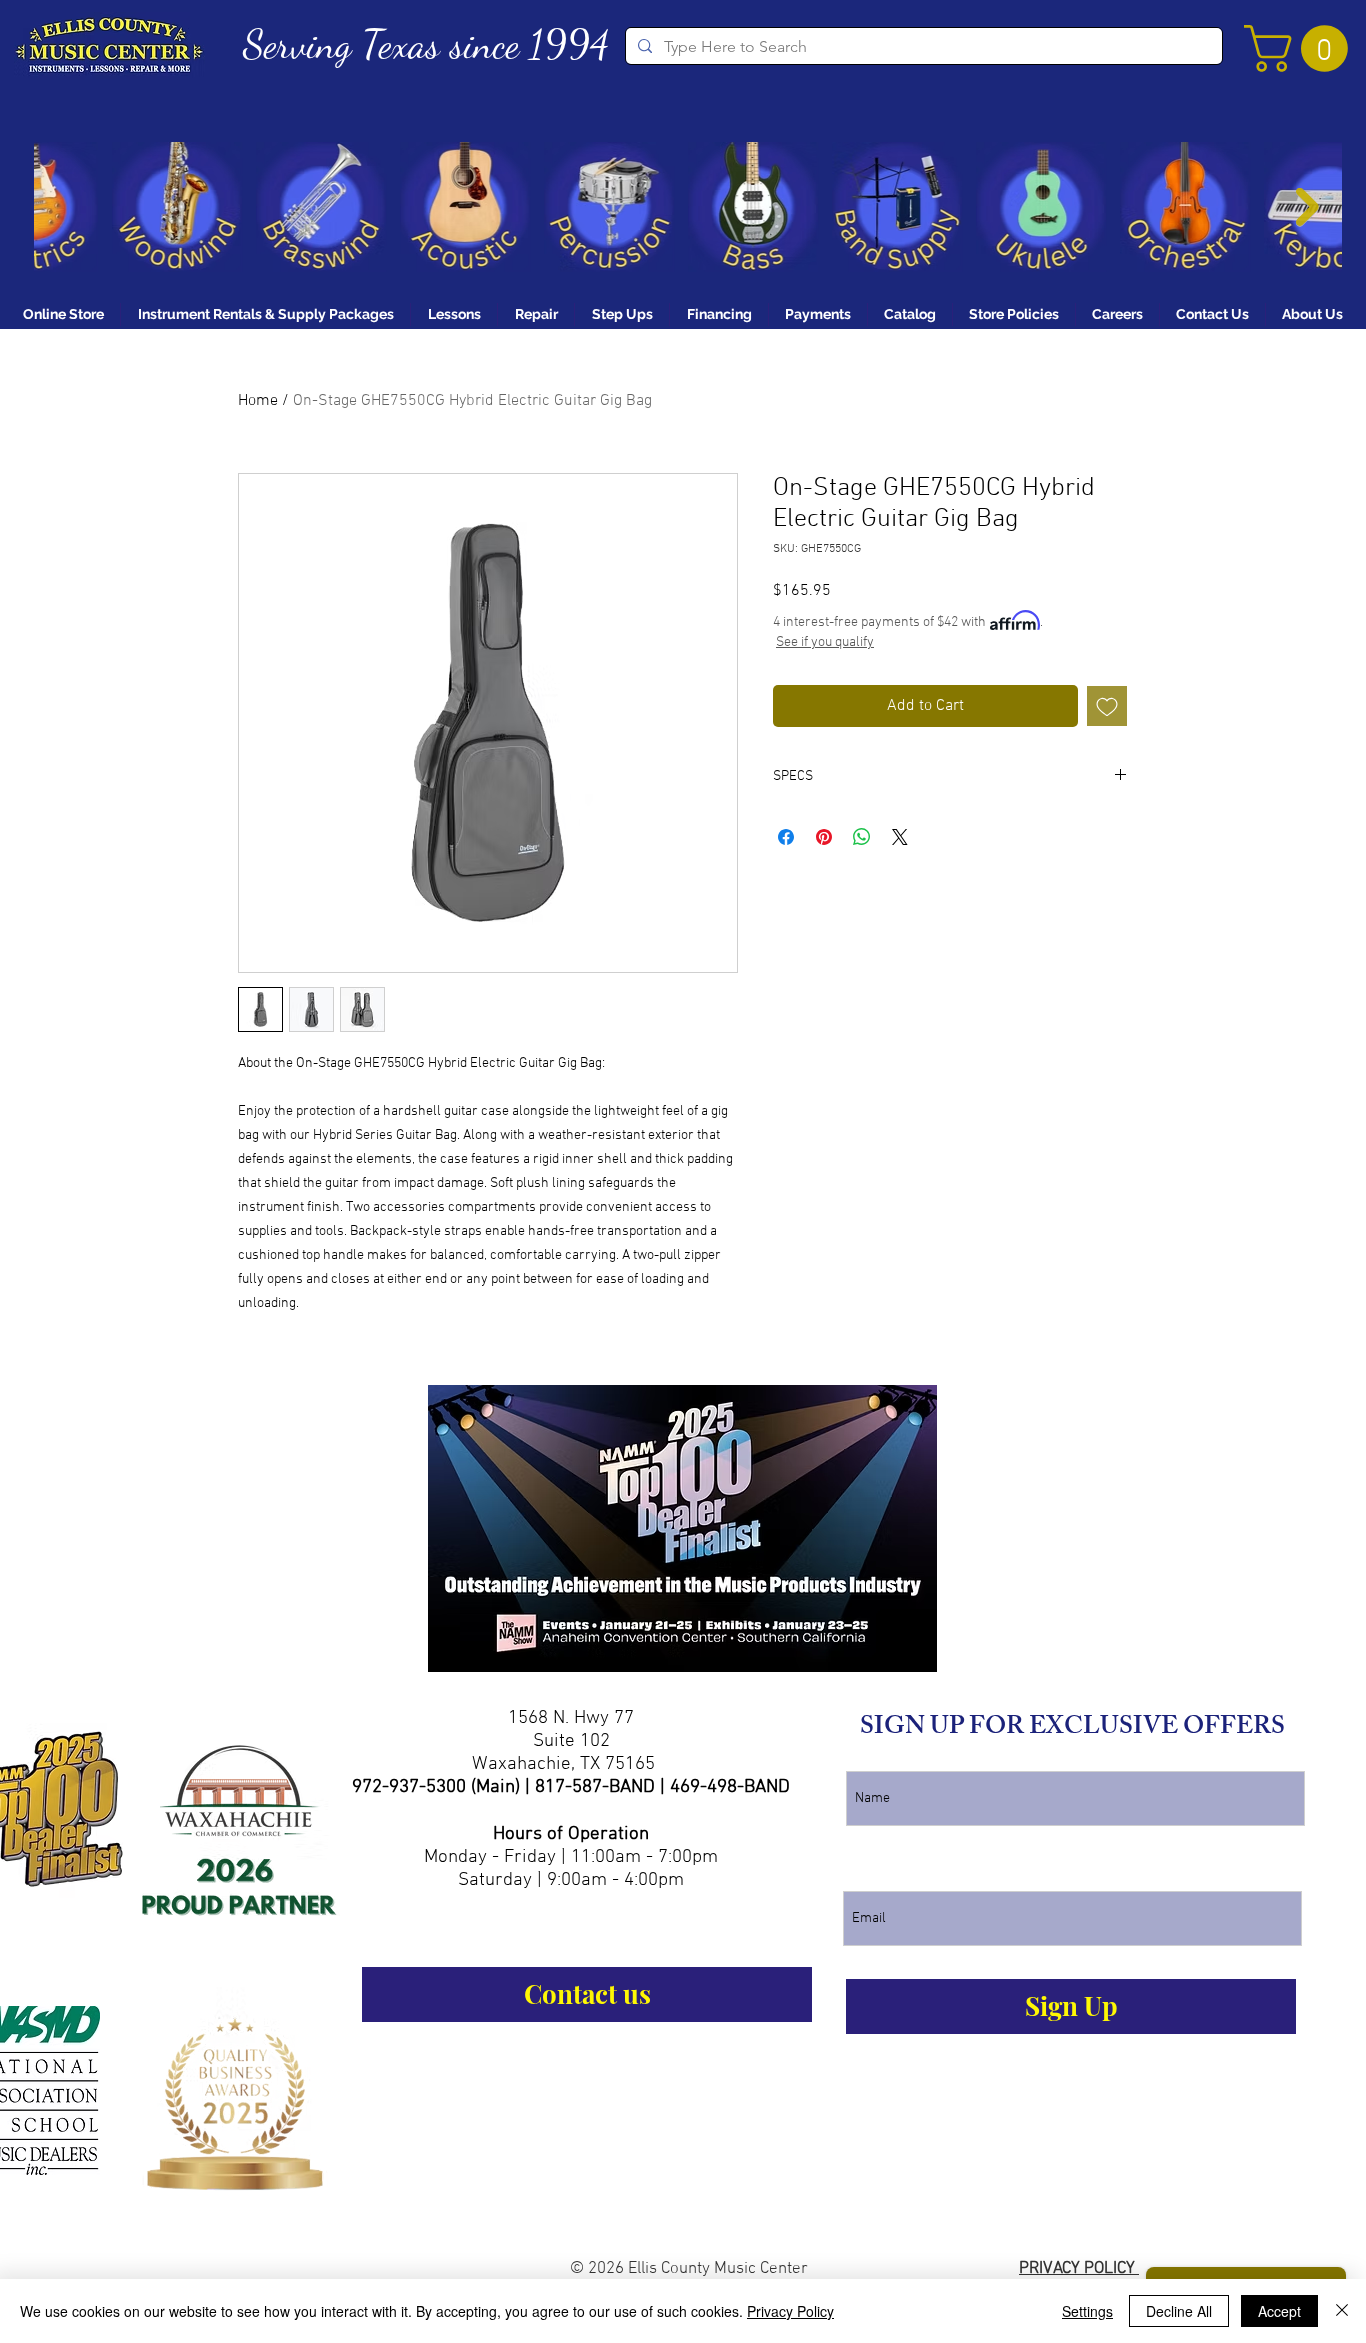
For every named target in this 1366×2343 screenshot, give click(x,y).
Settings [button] (1087, 2311)
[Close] (1342, 2311)
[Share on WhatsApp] (862, 837)
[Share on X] (900, 837)
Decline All (1179, 2311)
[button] (1301, 48)
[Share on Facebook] (786, 837)
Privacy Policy (790, 2311)
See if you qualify (825, 642)
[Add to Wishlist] (1107, 706)
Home (258, 401)
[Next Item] (1307, 207)
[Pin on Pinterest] (824, 837)
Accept (1279, 2311)
